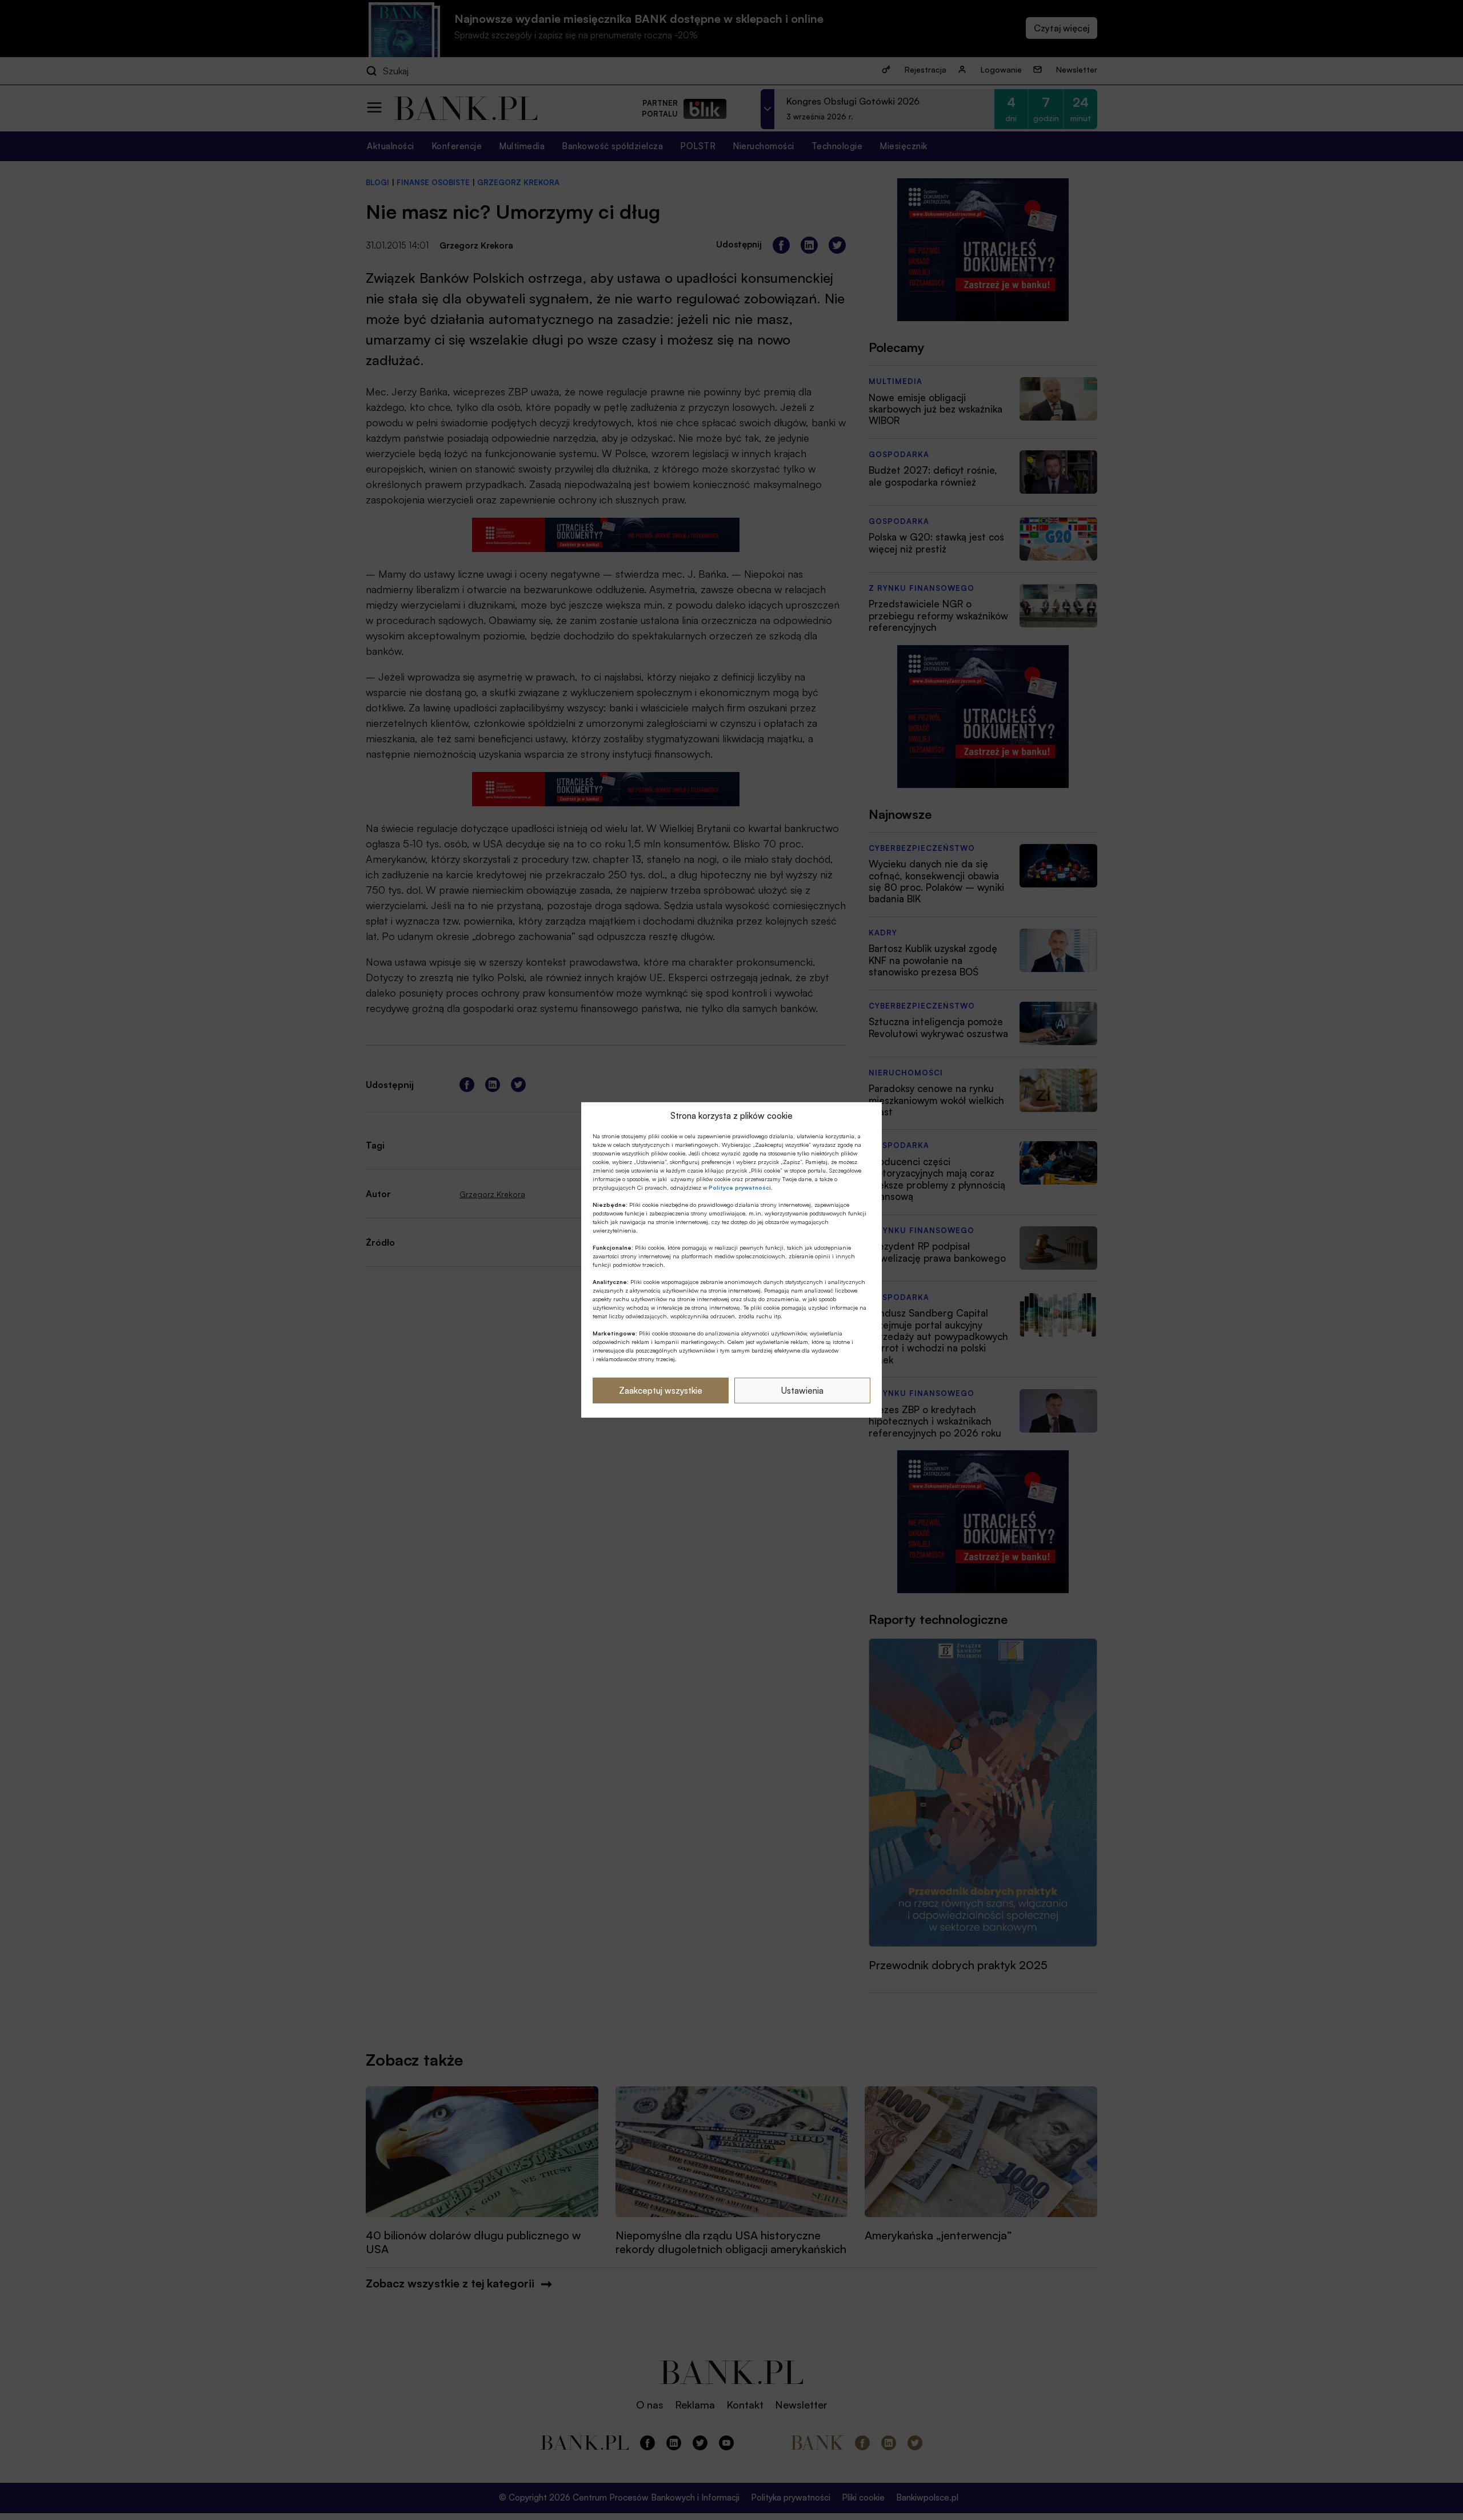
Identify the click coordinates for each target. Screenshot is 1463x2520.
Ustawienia (802, 1391)
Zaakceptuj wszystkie (661, 1391)
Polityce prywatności (740, 1187)
